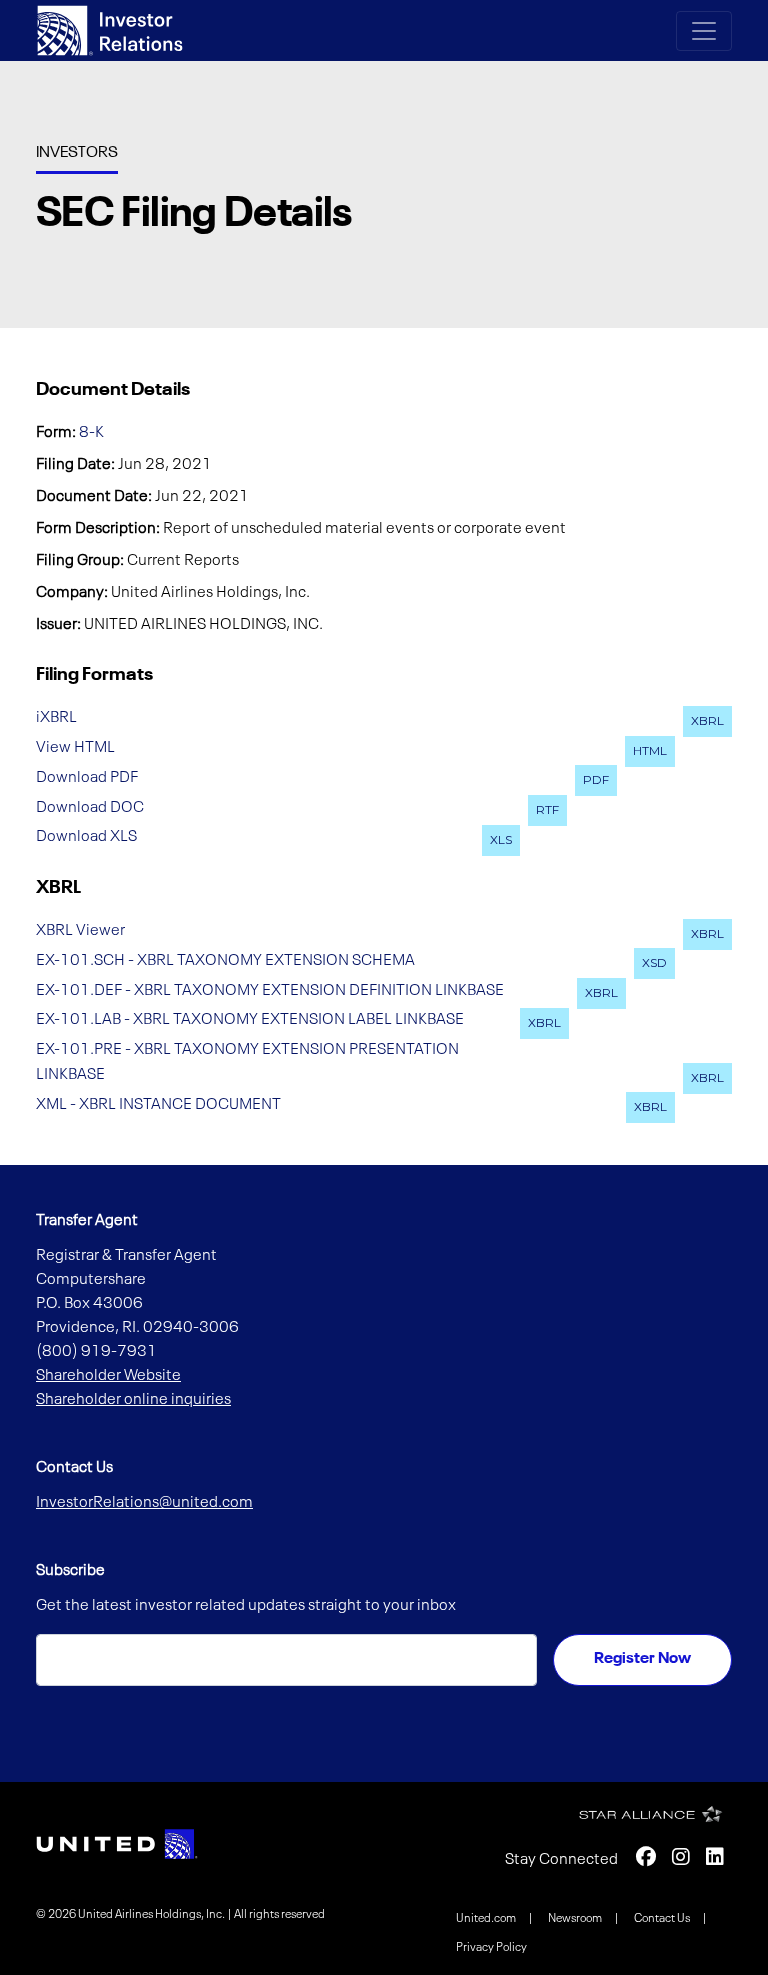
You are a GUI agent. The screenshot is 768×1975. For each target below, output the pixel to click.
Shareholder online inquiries (133, 1400)
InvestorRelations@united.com (144, 1503)
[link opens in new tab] (117, 1844)
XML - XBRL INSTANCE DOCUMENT (158, 1104)
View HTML (75, 748)
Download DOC (90, 807)
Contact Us (663, 1919)
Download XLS (86, 837)
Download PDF (87, 777)
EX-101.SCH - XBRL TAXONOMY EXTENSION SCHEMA (225, 960)
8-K (91, 433)
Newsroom (576, 1919)
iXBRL (56, 718)
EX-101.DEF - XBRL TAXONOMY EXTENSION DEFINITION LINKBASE (270, 990)
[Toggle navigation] (704, 31)
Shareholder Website (108, 1376)
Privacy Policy (491, 1948)
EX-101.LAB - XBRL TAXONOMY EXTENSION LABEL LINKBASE (250, 1020)
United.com (487, 1919)
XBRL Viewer (80, 931)
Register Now (642, 1659)
